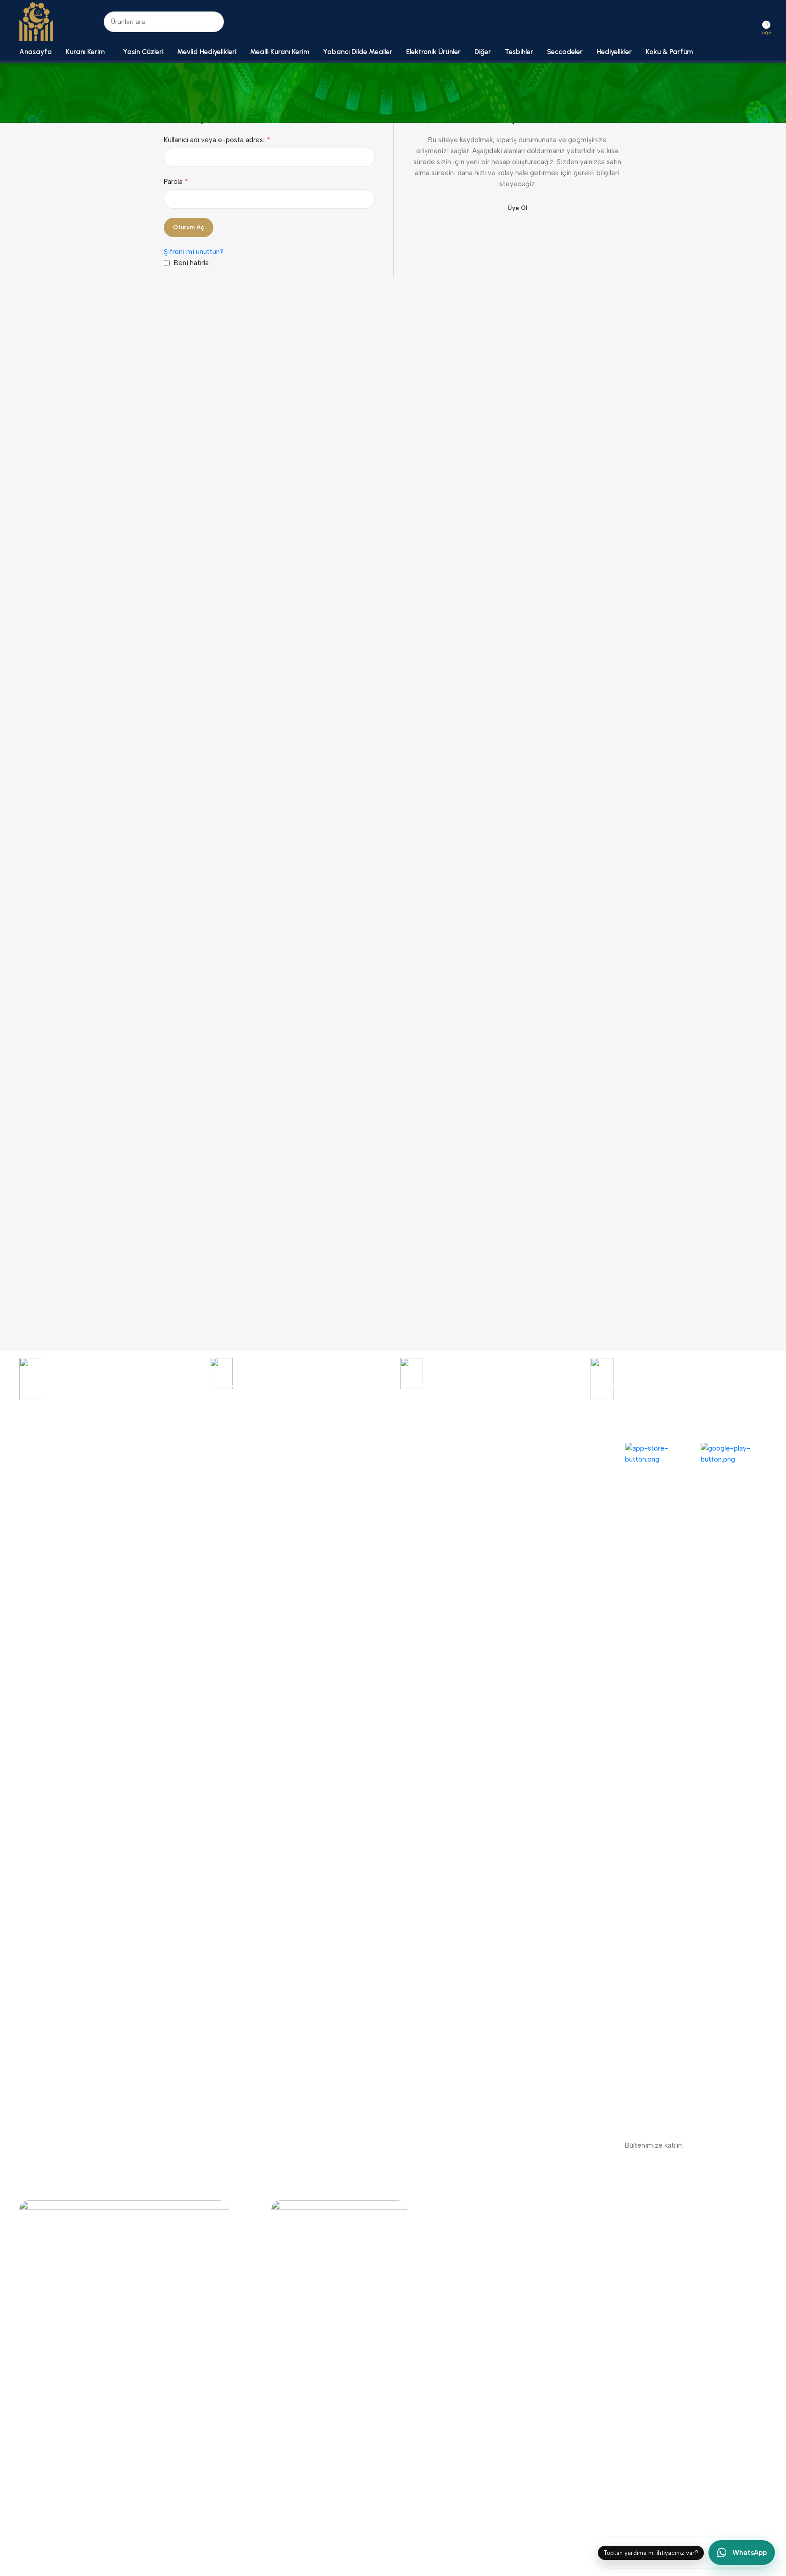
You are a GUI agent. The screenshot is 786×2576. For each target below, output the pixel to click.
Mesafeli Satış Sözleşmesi (209, 1493)
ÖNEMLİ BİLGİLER (349, 1430)
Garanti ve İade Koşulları (207, 1446)
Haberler (32, 1509)
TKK (26, 1430)
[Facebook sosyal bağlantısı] (530, 2207)
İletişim (30, 1493)
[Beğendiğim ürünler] (754, 22)
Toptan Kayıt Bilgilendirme (361, 1477)
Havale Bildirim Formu (354, 1446)
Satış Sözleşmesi (195, 1524)
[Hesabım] (738, 22)
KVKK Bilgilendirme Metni (208, 1477)
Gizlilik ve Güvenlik (198, 1461)
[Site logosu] (36, 21)
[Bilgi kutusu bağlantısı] (108, 1385)
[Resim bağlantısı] (124, 2544)
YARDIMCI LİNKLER (200, 1430)
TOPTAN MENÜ (497, 1430)
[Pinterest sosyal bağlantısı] (596, 2207)
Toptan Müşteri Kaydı (505, 1446)
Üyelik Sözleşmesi (197, 1509)
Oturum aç (189, 227)
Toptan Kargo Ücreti (352, 1509)
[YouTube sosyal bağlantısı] (580, 2207)
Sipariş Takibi (39, 1446)
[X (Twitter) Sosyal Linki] (547, 2207)
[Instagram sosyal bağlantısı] (563, 2207)
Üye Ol (517, 208)
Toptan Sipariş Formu (506, 1461)
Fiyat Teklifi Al (342, 1493)
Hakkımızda (36, 1477)
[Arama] (214, 22)
